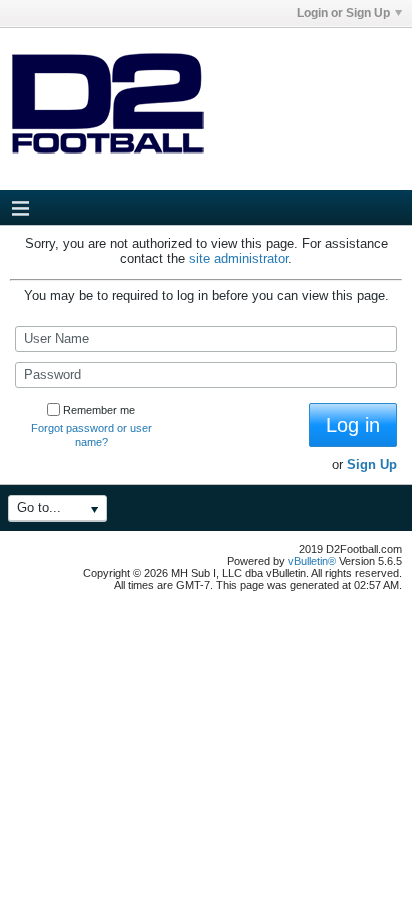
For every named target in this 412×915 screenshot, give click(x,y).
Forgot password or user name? (91, 435)
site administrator (238, 258)
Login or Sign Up (343, 13)
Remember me (99, 410)
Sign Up (372, 464)
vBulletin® (312, 561)
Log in (353, 425)
